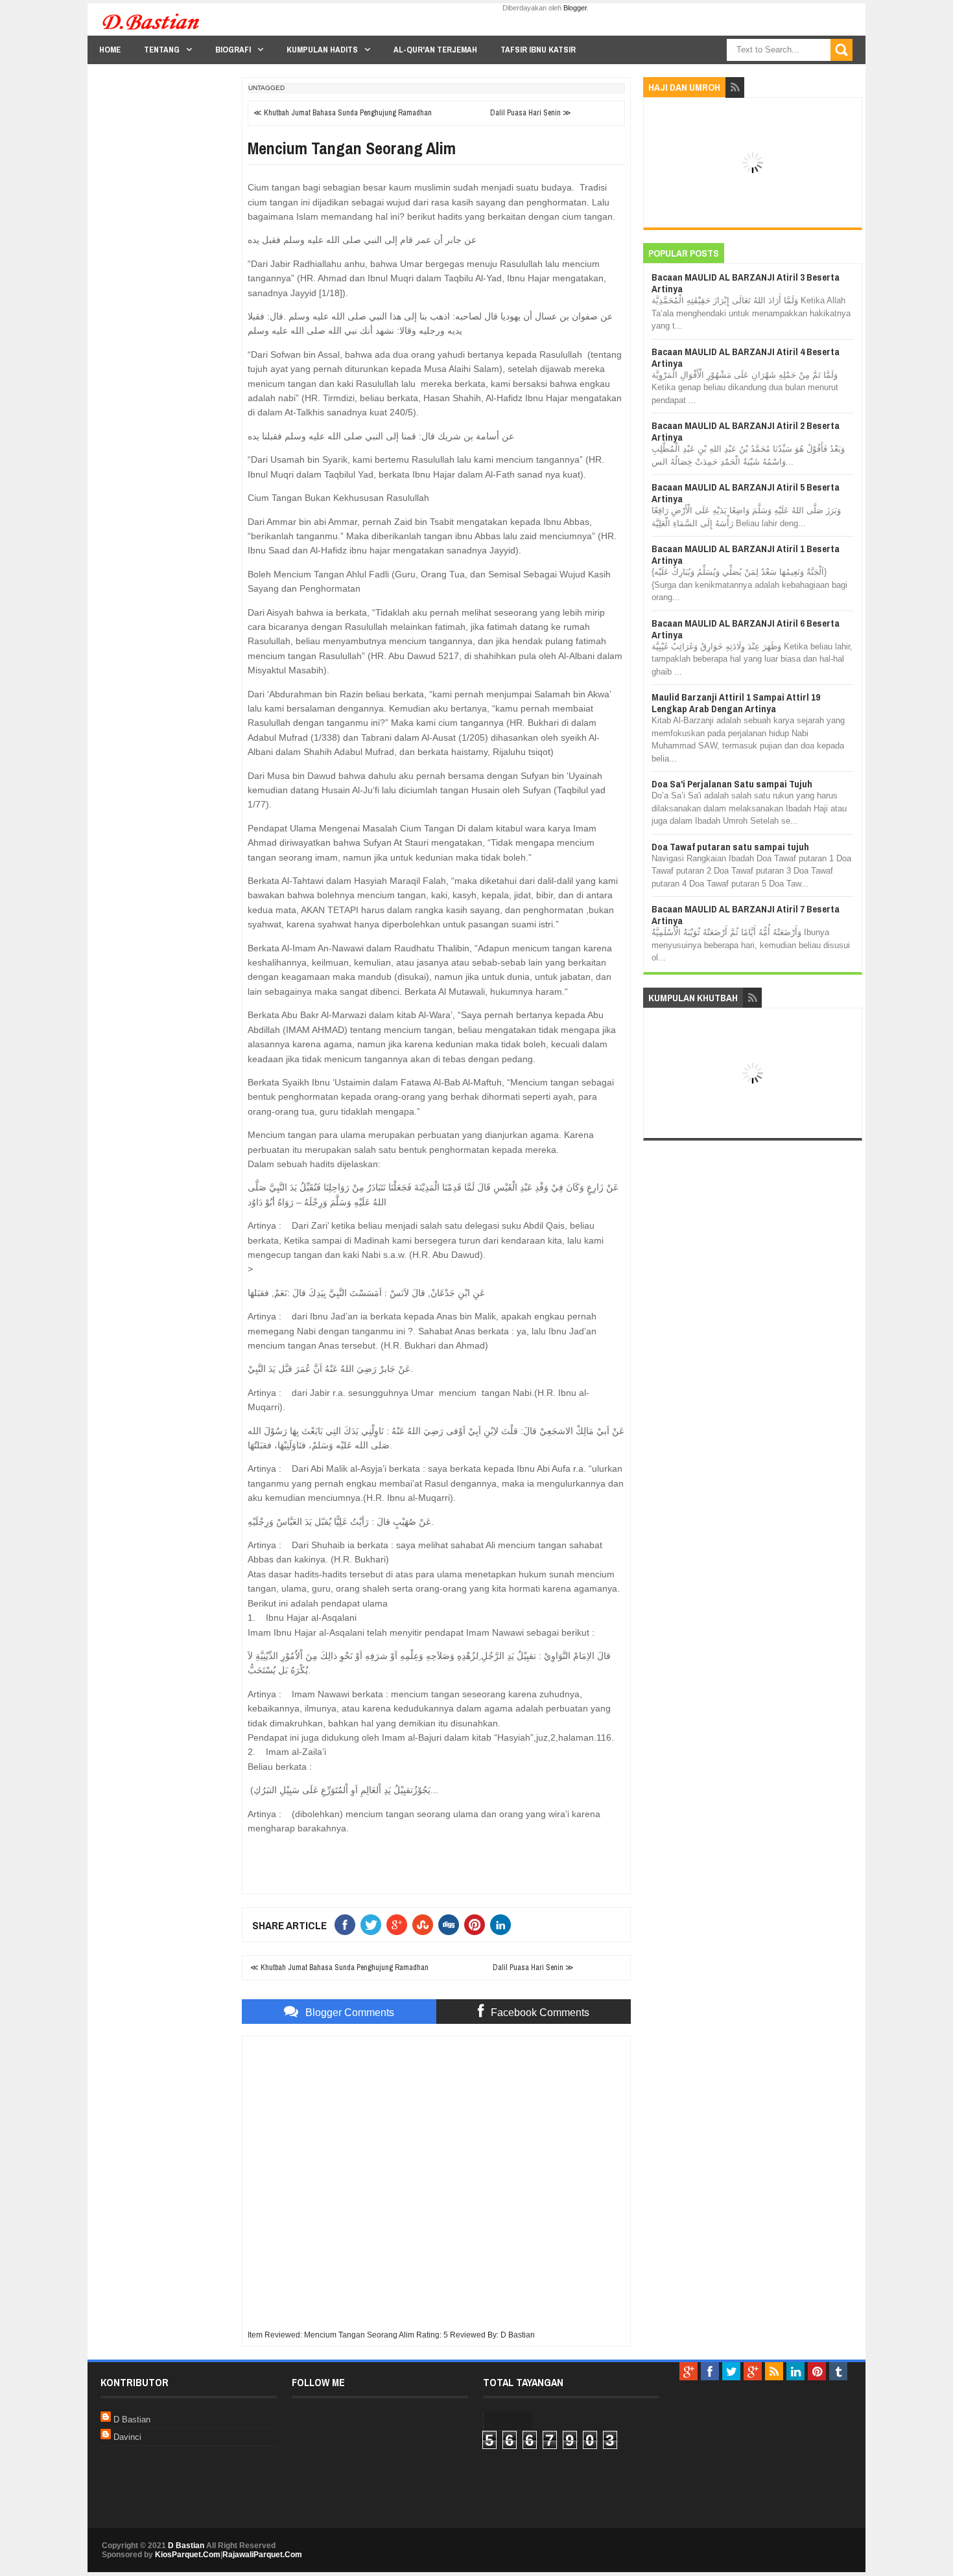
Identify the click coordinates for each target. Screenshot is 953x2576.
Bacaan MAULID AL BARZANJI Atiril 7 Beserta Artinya (746, 915)
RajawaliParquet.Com (262, 2555)
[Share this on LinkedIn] (503, 1925)
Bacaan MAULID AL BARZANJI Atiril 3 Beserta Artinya (746, 283)
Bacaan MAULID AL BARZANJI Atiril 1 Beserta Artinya (746, 554)
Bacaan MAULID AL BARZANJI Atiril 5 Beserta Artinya (746, 493)
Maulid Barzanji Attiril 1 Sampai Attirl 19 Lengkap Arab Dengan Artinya (736, 703)
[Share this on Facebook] (347, 1925)
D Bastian (132, 2419)
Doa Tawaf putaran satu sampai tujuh (730, 847)
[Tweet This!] (373, 1925)
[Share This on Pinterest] (477, 1925)
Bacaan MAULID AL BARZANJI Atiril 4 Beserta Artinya (746, 357)
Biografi (233, 50)
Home (110, 50)
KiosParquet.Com (188, 2555)
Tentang (162, 50)
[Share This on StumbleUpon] (425, 1925)
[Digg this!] (451, 1925)
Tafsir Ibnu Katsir (538, 50)
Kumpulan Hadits (322, 50)
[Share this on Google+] (399, 1925)
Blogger (575, 8)
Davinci (127, 2437)
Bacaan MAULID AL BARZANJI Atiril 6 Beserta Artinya (746, 629)
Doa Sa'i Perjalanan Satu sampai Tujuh (732, 784)
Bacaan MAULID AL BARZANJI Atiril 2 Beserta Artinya (746, 431)
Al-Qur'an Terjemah (435, 50)
